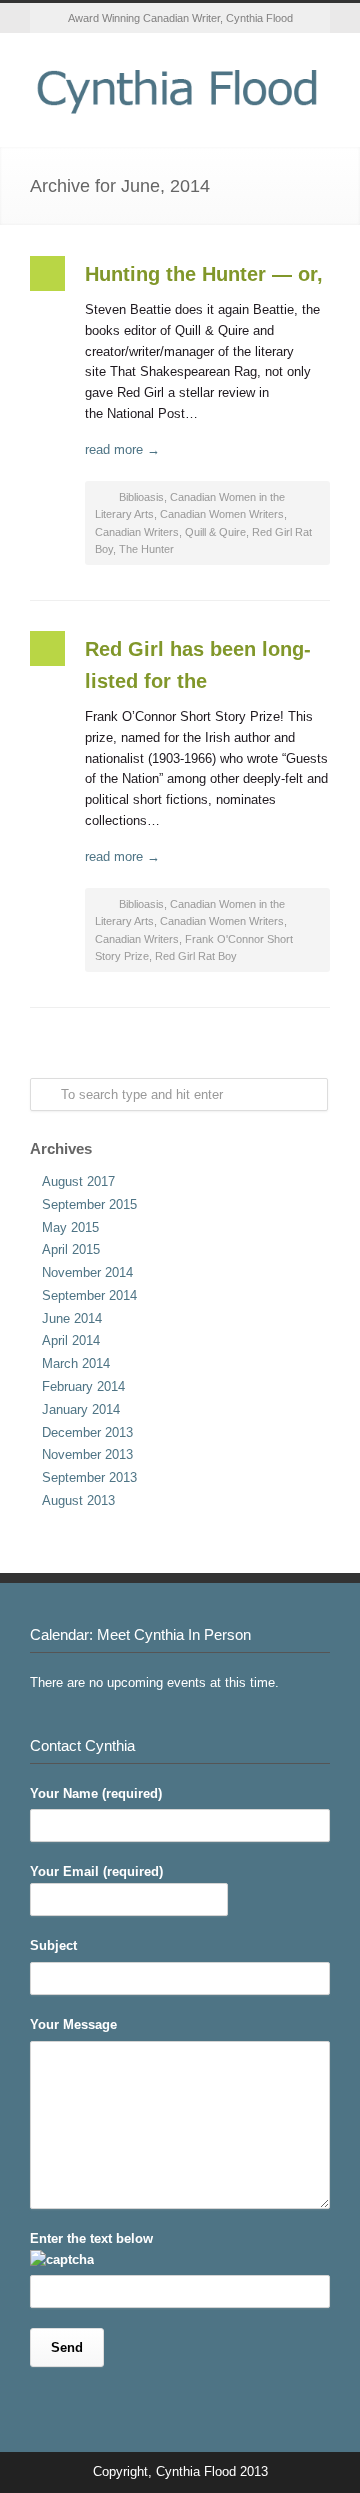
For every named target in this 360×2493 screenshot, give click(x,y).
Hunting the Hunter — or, (204, 274)
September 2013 (89, 1477)
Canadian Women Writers (222, 514)
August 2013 (78, 1500)
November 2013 (87, 1454)
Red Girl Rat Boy (196, 956)
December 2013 (87, 1432)
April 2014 (71, 1340)
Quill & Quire (215, 532)
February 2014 (83, 1386)
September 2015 (89, 1204)
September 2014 (89, 1295)
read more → (122, 449)
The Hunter (146, 549)
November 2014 (87, 1272)
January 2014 (81, 1409)
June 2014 (72, 1318)
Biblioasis (141, 497)
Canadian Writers (137, 532)
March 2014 (76, 1363)
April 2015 (71, 1249)
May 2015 (70, 1227)
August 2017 (78, 1181)
